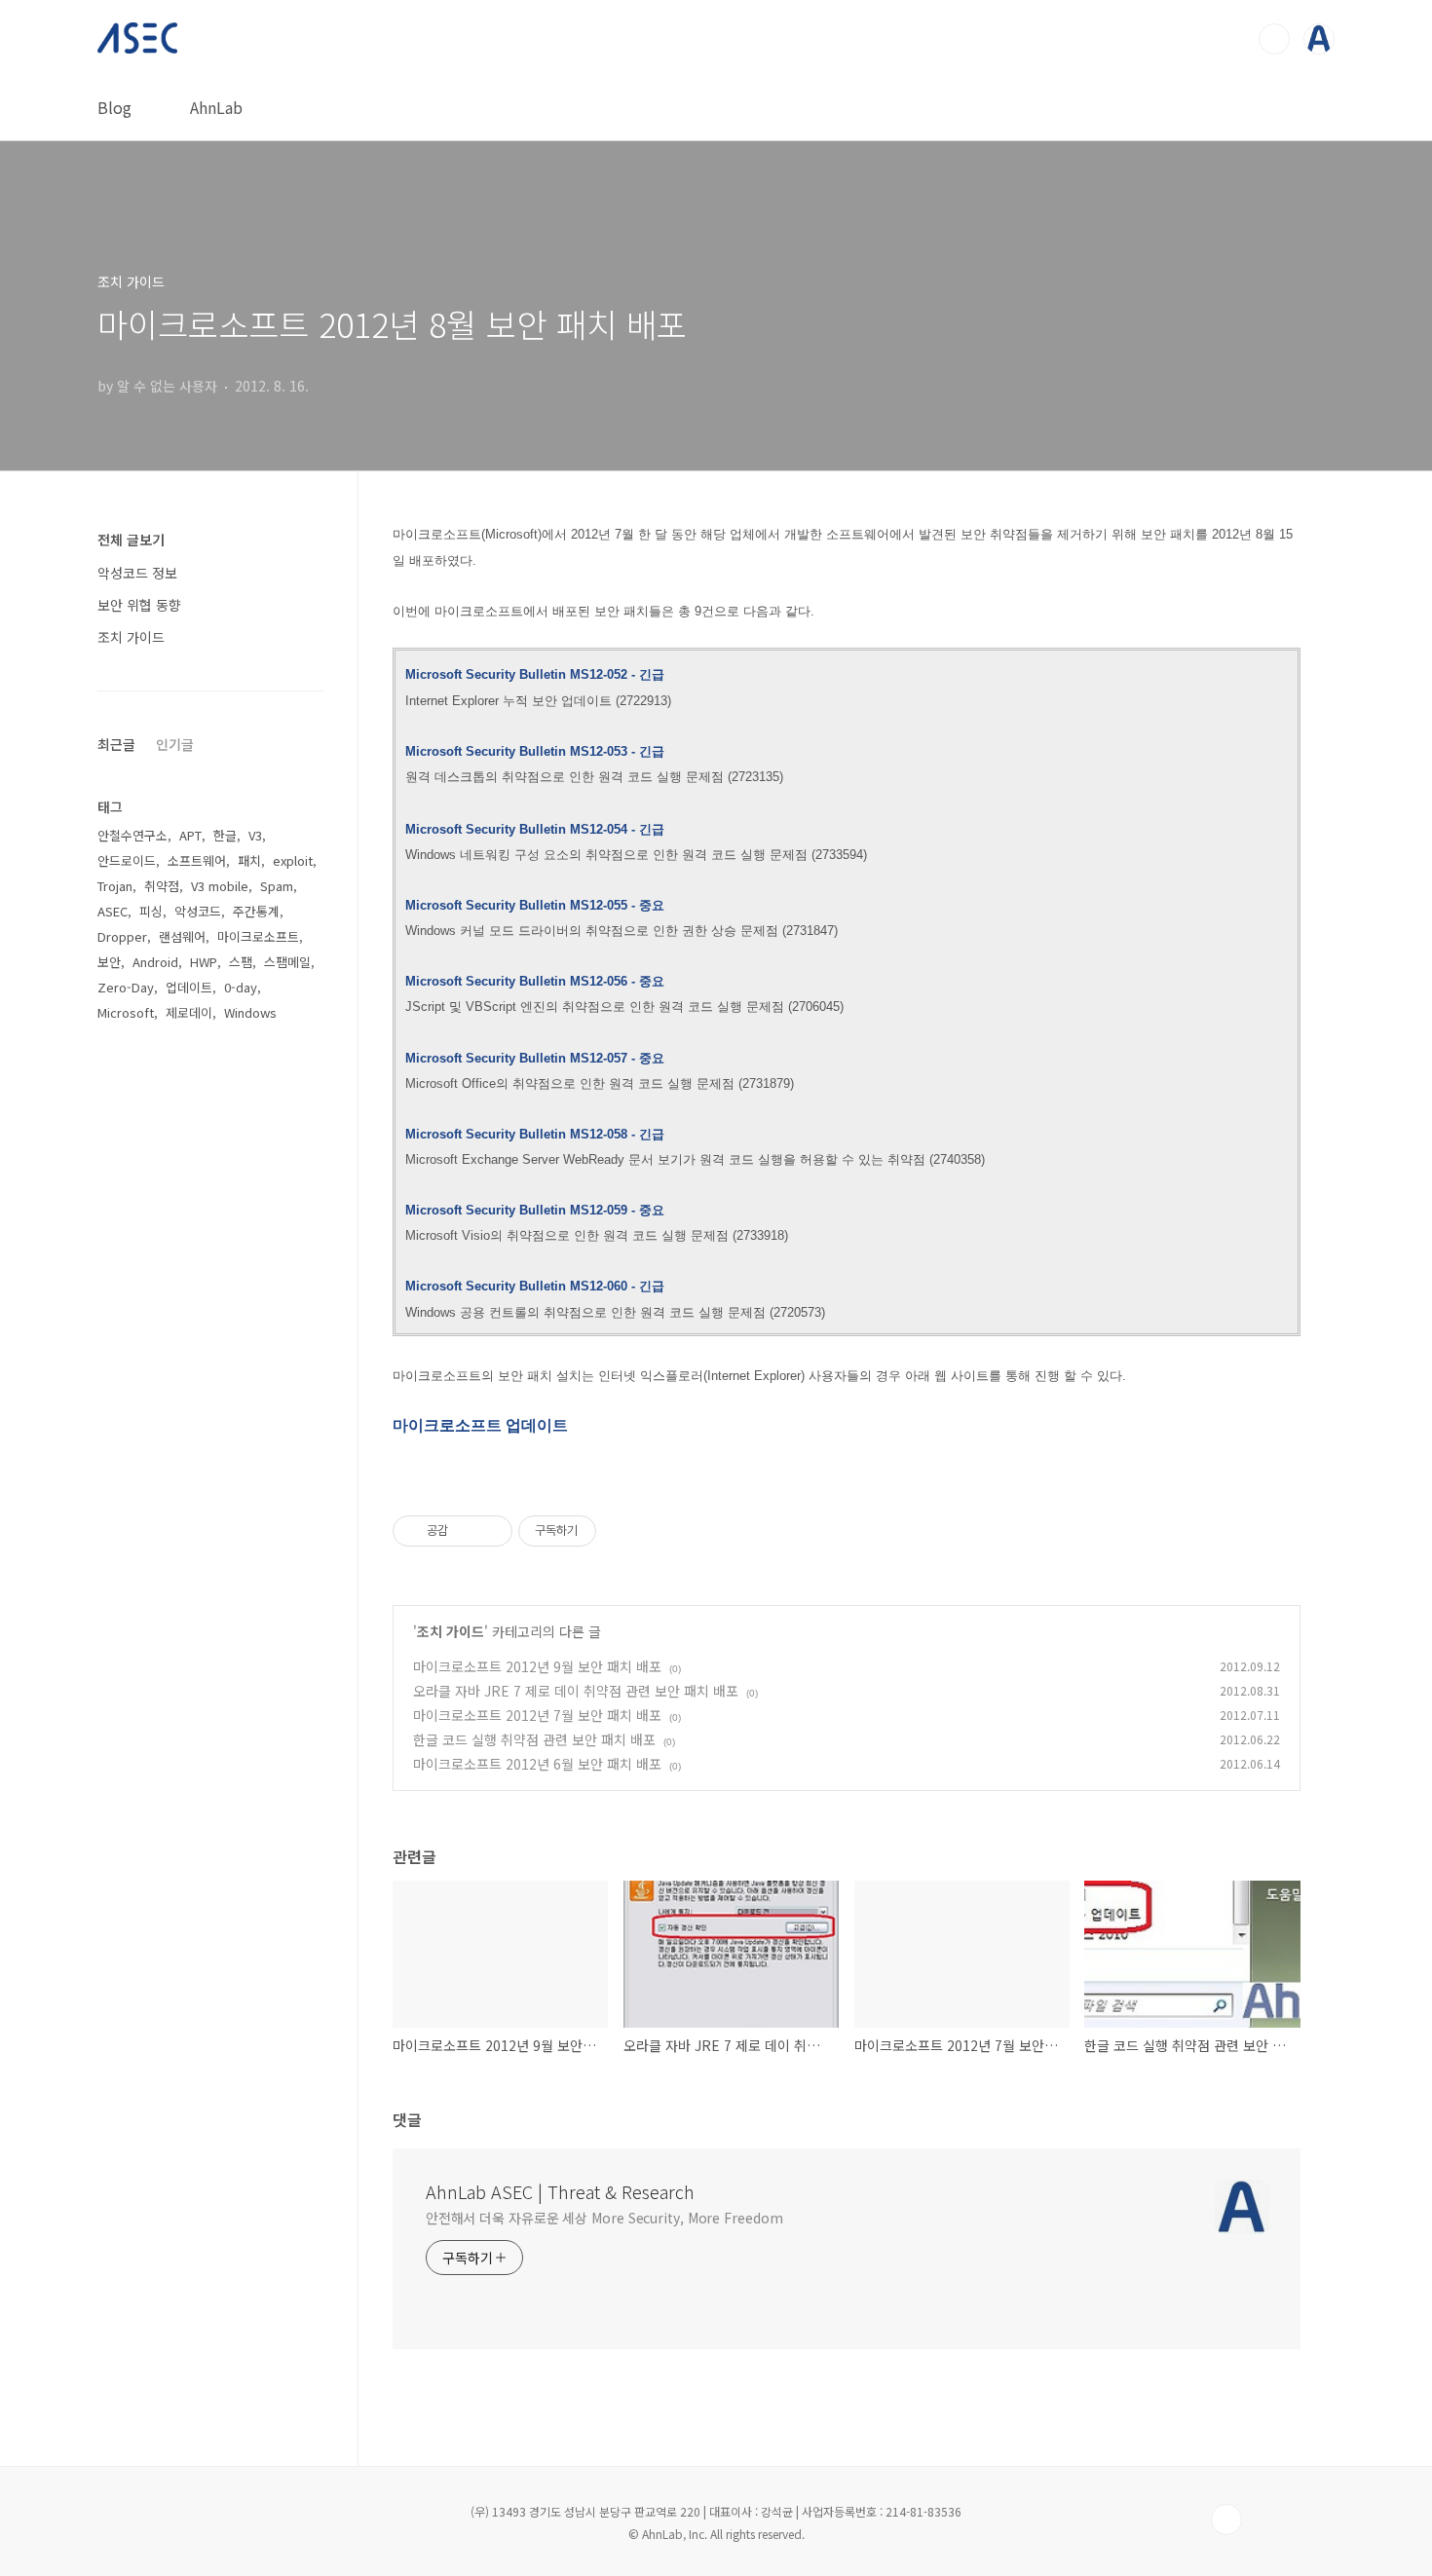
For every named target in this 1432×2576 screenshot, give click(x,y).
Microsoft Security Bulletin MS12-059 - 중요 (535, 1210)
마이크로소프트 (258, 936)
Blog (114, 107)
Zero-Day (126, 987)
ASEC (113, 911)
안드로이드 (127, 860)
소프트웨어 (197, 860)
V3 (255, 835)
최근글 (116, 744)
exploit (293, 860)
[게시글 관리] (490, 1531)
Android (155, 962)
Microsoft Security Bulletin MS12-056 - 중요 (535, 981)
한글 (225, 835)
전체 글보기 (131, 540)
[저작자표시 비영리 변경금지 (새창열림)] (622, 1531)
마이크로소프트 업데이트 (480, 1425)
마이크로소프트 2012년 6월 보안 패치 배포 (537, 1764)
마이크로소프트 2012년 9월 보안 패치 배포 (537, 1666)
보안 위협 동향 (139, 605)
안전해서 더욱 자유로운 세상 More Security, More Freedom (604, 2218)
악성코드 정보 (137, 573)
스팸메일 (287, 962)
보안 (109, 962)
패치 (249, 860)
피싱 (151, 911)
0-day (241, 987)
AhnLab (216, 107)
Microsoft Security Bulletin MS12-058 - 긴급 (535, 1134)
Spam (277, 886)
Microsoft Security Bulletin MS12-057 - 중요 (535, 1058)
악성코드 (198, 911)
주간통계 (256, 911)
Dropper (122, 936)
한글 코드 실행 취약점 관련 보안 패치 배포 (534, 1739)
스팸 (241, 962)
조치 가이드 (451, 1631)
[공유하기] (466, 1531)
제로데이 (189, 1012)
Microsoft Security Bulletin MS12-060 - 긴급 (535, 1286)
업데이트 (189, 987)
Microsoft (126, 1012)
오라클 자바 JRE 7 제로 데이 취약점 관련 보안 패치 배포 (576, 1691)
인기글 (175, 744)
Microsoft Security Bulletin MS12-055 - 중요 (535, 905)
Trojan (115, 886)
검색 (1274, 39)
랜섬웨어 (182, 936)
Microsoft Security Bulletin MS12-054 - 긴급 (535, 829)
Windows (250, 1012)
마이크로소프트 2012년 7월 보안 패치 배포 (537, 1715)
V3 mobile (220, 886)
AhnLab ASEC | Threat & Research (560, 2191)
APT (190, 835)
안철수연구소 (132, 835)
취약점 (162, 886)
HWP (204, 962)
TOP (1226, 2520)
